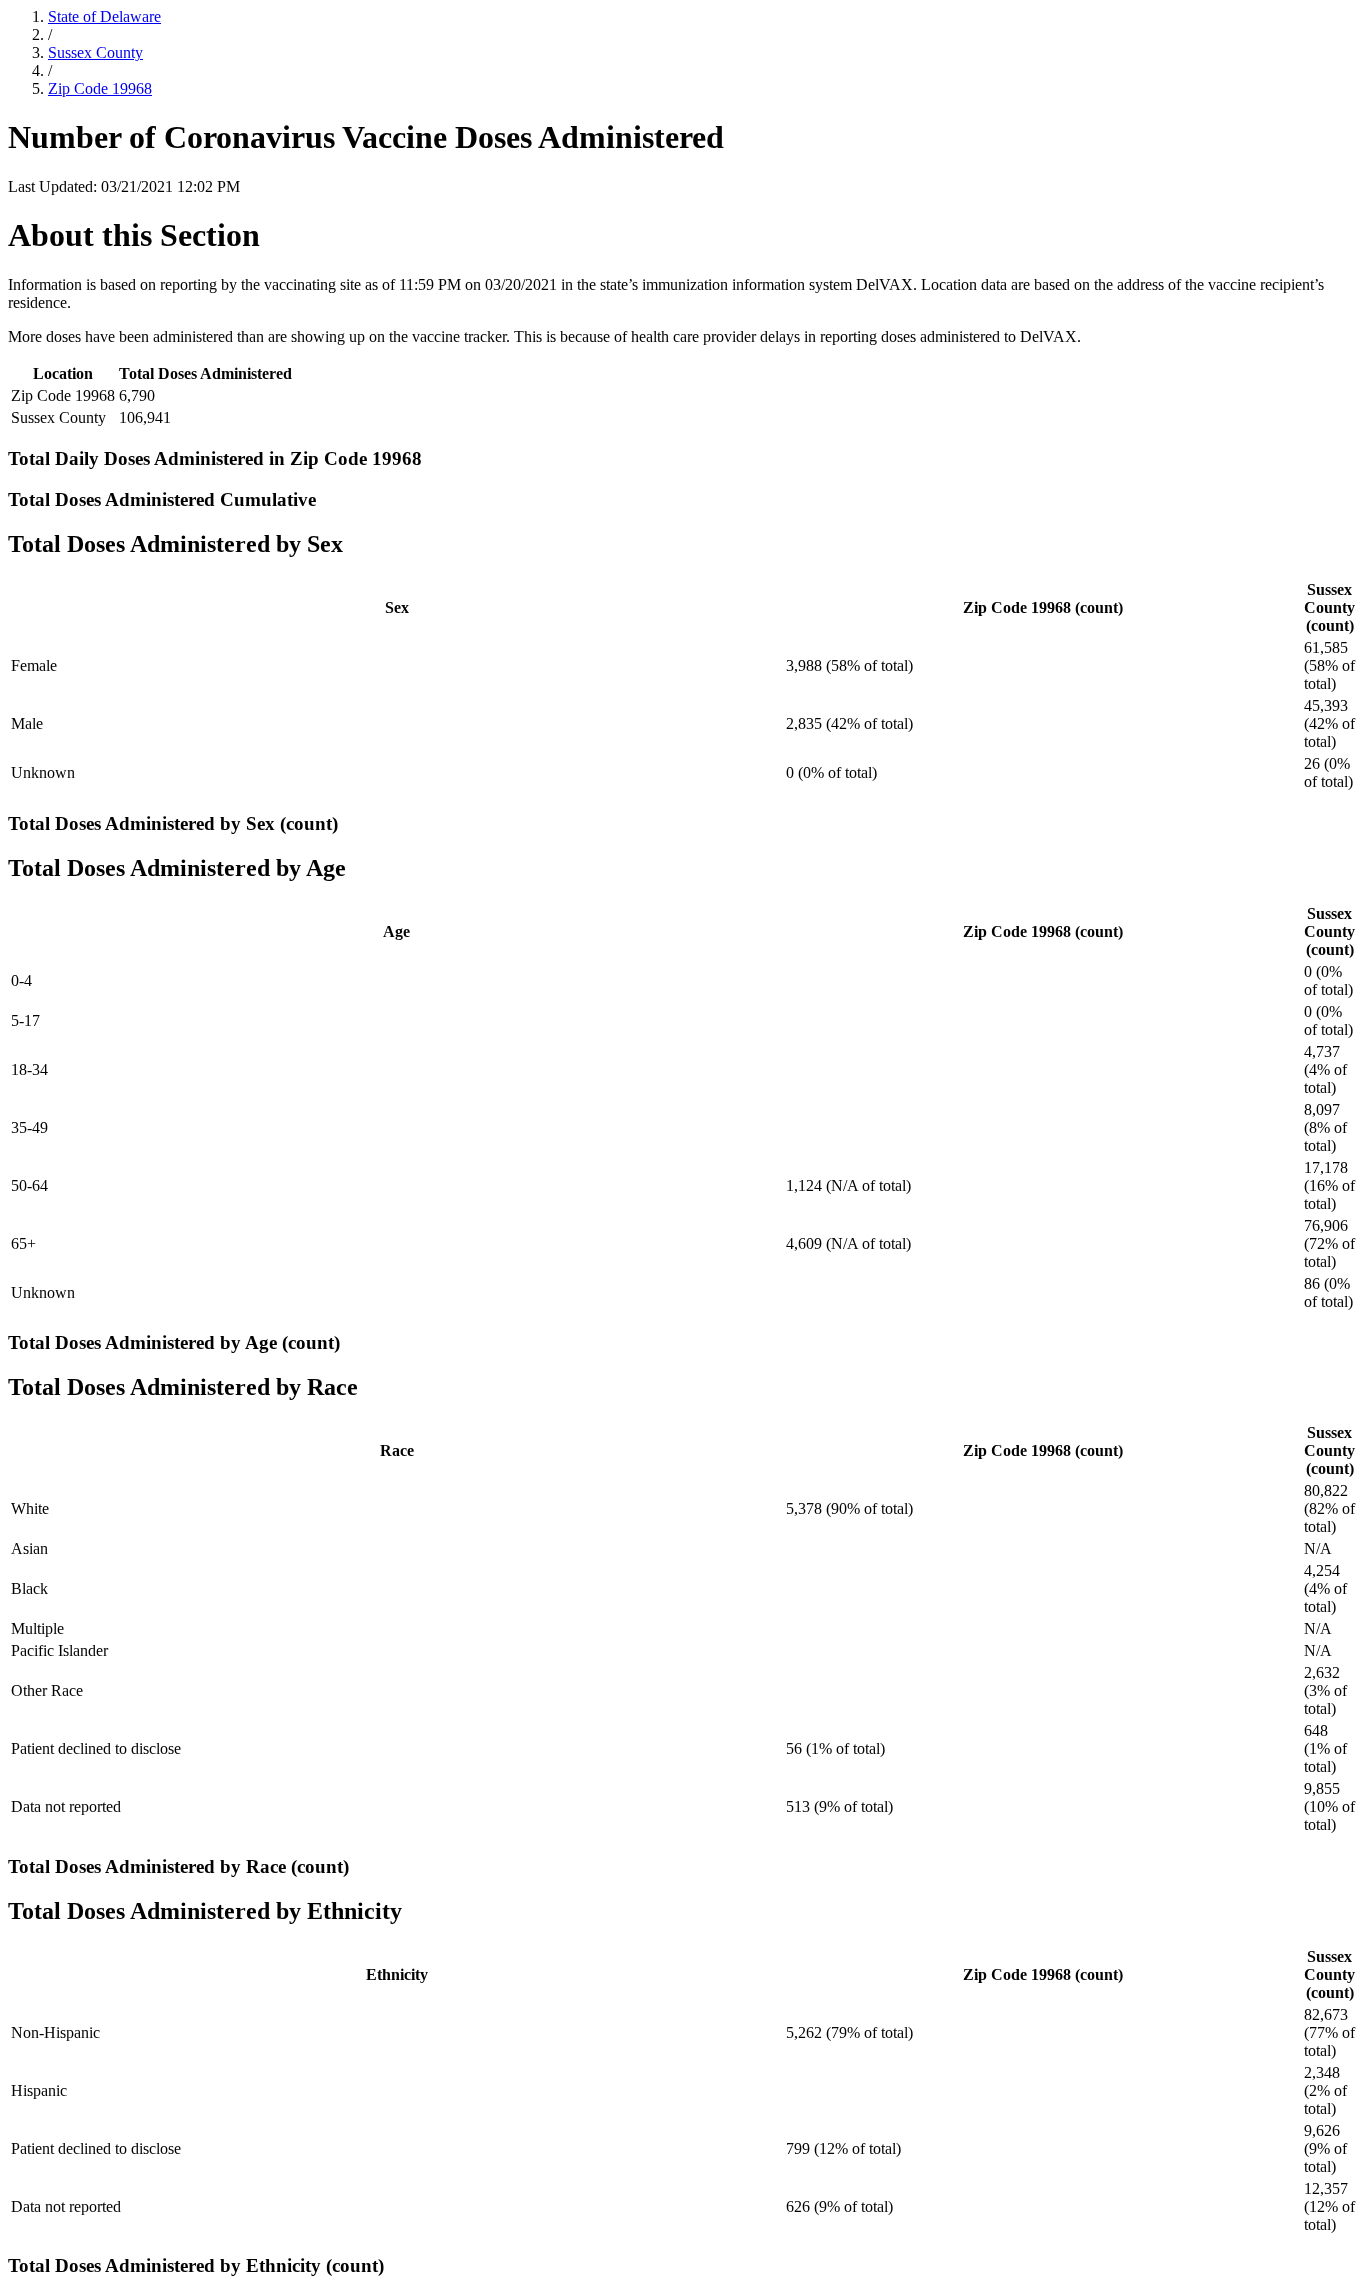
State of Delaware (104, 16)
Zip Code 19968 (100, 88)
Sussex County (95, 52)
